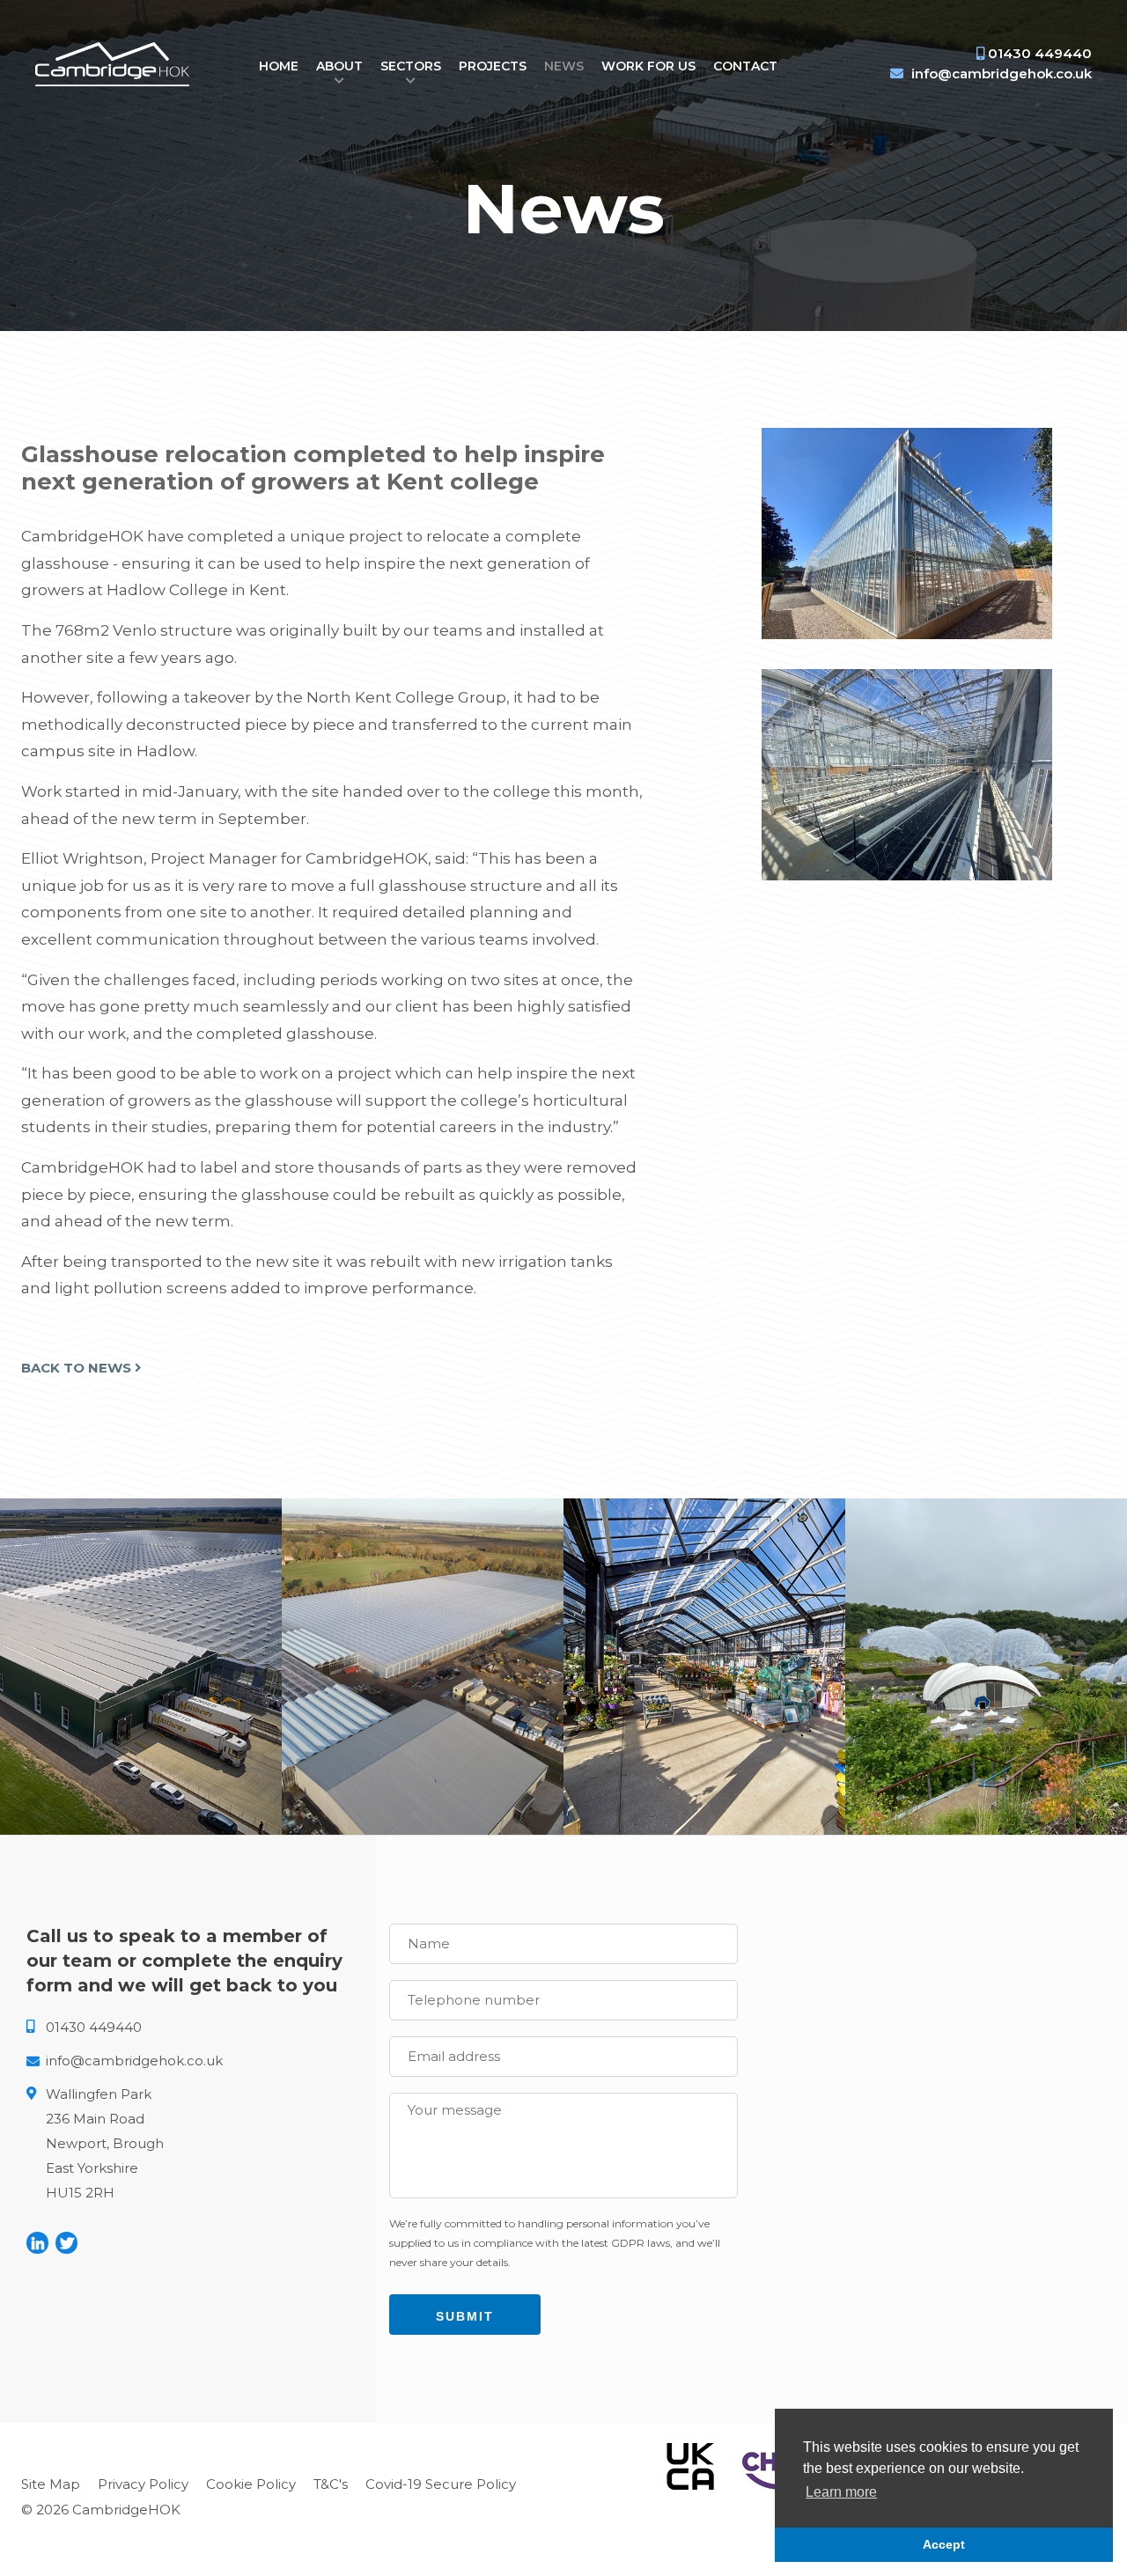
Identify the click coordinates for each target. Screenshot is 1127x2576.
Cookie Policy (251, 2484)
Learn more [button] (841, 2492)
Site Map (51, 2484)
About (339, 66)
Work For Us (648, 66)
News (564, 66)
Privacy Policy (143, 2484)
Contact (745, 66)
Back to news (78, 1368)
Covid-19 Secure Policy (441, 2484)
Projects (493, 66)
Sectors (411, 66)
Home (279, 66)
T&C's (331, 2484)
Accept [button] (944, 2544)
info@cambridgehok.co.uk (1002, 74)
